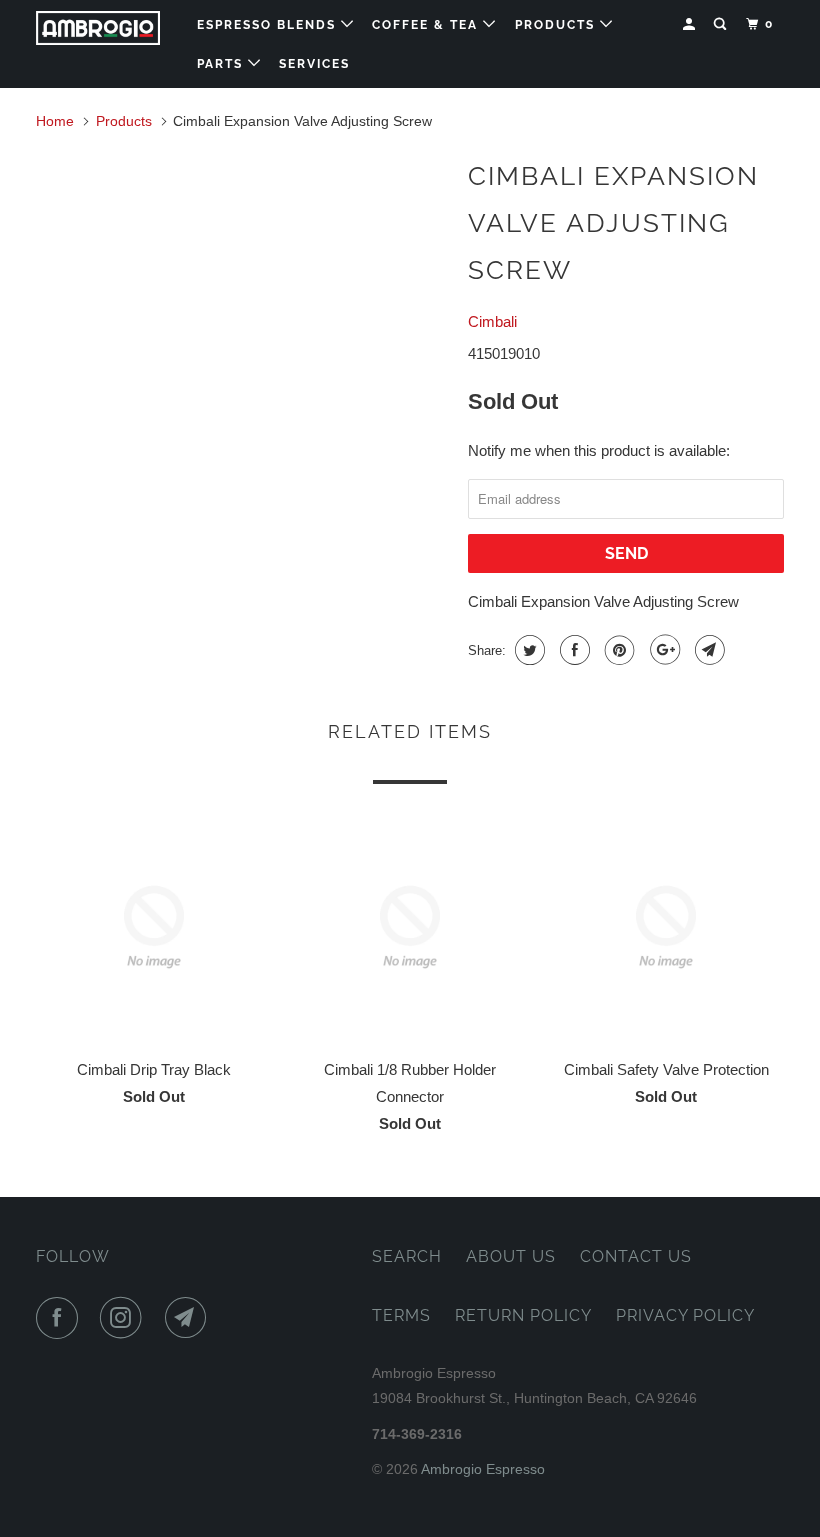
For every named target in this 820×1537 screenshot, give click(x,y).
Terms (401, 1315)
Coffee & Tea (427, 25)
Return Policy (523, 1315)
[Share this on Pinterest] (617, 650)
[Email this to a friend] (707, 650)
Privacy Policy (685, 1315)
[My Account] (691, 24)
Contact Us (636, 1256)
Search (407, 1256)
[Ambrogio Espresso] (98, 28)
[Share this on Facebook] (572, 650)
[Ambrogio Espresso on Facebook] (61, 1318)
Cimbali (492, 321)
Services (314, 64)
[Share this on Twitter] (527, 650)
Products (557, 25)
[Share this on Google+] (662, 650)
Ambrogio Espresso (483, 1469)
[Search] (722, 24)
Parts (222, 64)
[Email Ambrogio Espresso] (190, 1318)
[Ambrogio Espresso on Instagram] (125, 1318)
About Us (511, 1256)
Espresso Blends (269, 25)
